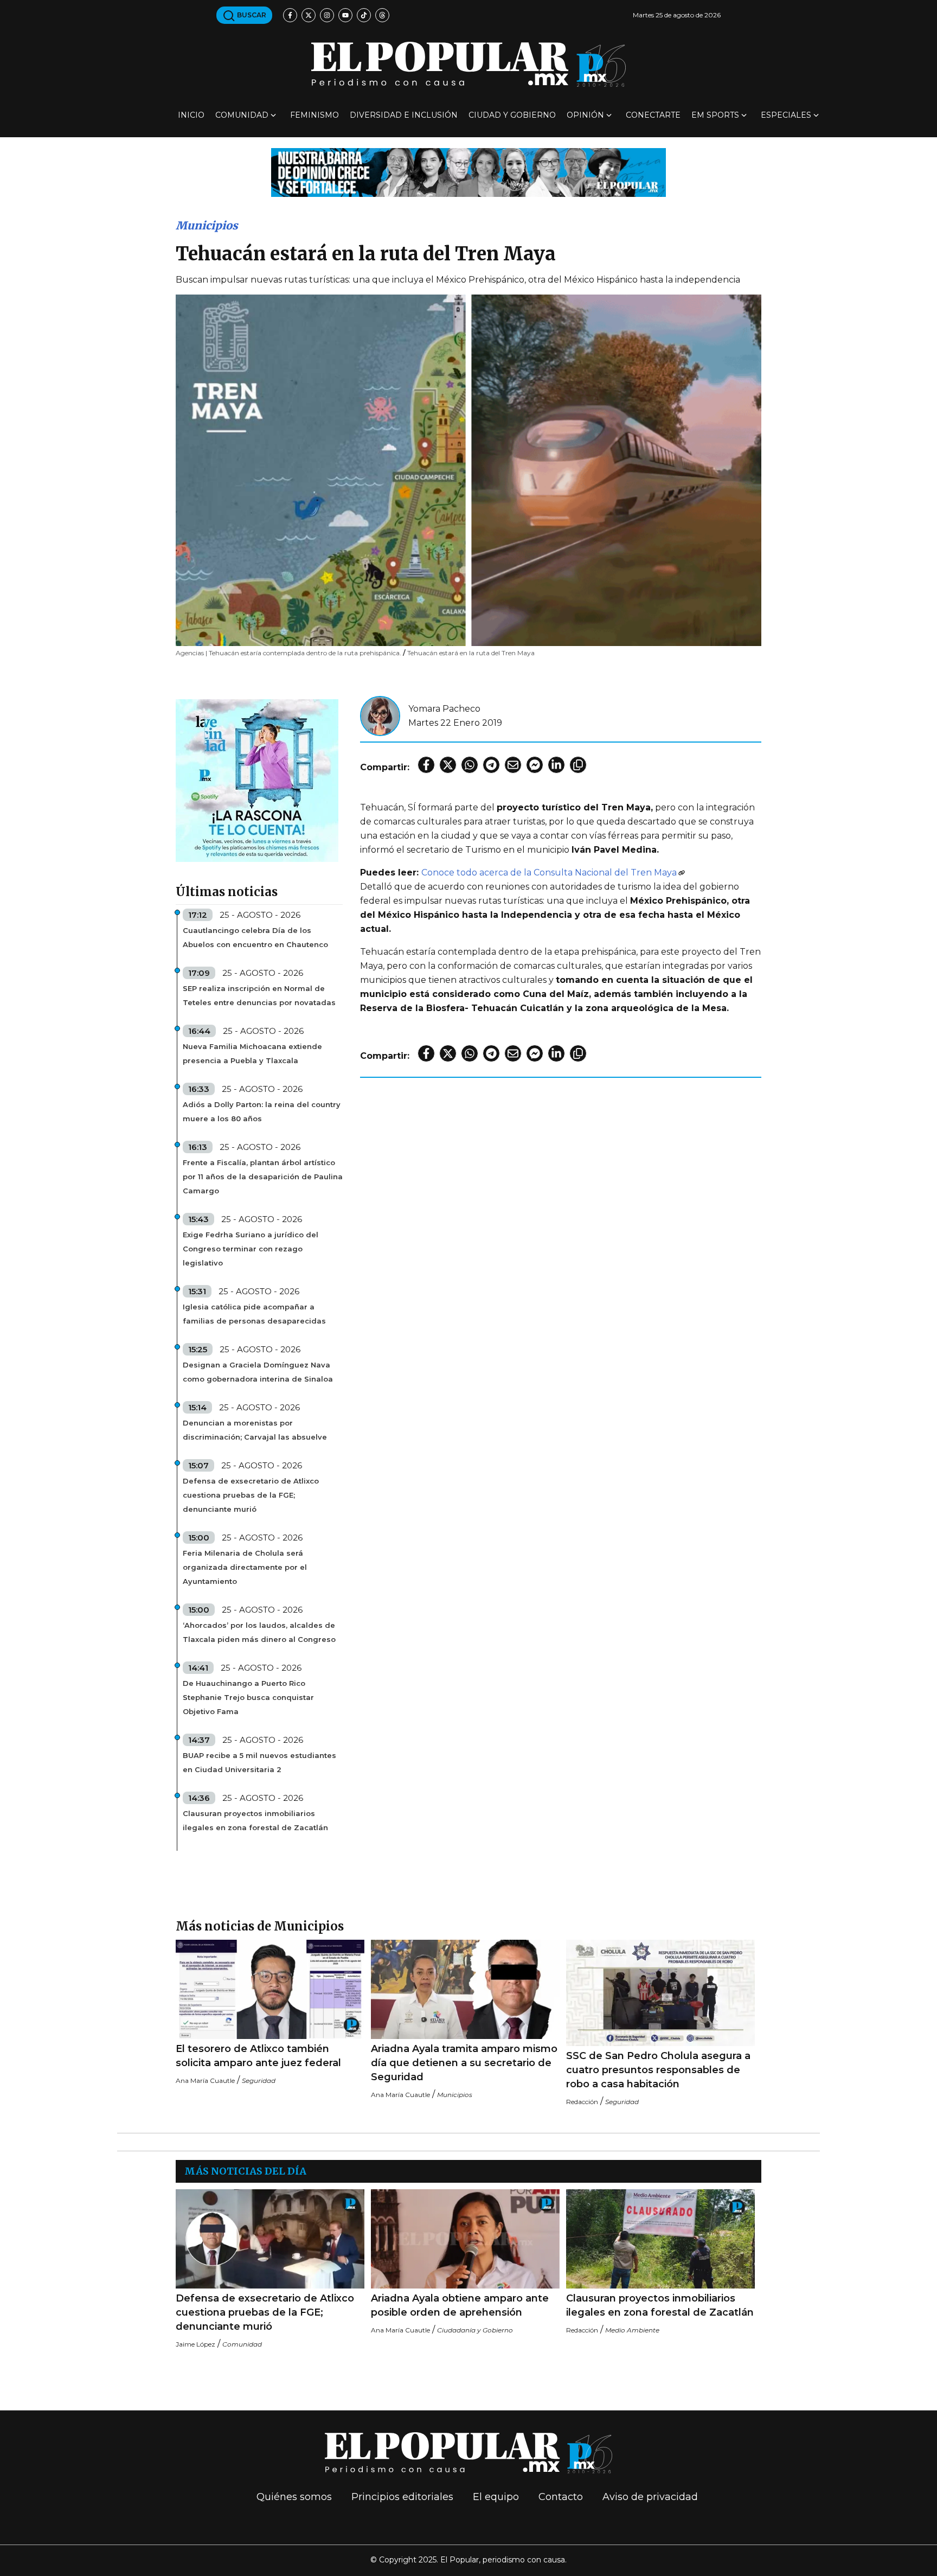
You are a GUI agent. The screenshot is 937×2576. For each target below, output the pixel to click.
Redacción (582, 2102)
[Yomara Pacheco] (380, 715)
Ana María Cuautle (205, 2080)
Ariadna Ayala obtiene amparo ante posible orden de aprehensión (460, 2305)
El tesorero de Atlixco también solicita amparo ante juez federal (258, 2056)
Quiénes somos (294, 2497)
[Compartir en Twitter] (448, 765)
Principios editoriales (402, 2497)
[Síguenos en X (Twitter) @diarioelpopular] (309, 15)
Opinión (585, 115)
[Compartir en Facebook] (426, 765)
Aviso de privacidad (650, 2497)
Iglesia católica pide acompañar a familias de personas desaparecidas (254, 1314)
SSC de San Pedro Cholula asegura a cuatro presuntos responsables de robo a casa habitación (658, 2070)
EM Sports (715, 115)
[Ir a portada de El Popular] (468, 64)
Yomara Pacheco (444, 709)
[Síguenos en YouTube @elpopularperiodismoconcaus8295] (345, 15)
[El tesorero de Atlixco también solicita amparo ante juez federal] (270, 1989)
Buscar (251, 15)
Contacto (561, 2497)
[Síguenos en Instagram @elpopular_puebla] (327, 15)
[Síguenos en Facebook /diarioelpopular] (290, 15)
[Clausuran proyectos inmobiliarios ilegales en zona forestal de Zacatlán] (660, 2239)
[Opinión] (468, 172)
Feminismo (315, 115)
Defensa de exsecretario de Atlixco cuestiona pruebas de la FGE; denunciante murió (251, 1495)
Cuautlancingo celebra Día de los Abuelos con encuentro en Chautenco (255, 937)
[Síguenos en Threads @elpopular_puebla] (382, 15)
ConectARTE (653, 115)
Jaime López (195, 2344)
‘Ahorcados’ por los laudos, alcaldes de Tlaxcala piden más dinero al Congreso (259, 1632)
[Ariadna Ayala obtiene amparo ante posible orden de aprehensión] (465, 2239)
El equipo (496, 2497)
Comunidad (242, 115)
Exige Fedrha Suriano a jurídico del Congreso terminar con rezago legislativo (251, 1249)
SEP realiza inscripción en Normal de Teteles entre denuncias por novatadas (259, 995)
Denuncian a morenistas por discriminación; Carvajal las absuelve (255, 1430)
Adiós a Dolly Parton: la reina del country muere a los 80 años (262, 1111)
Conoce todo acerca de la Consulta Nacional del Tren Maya (549, 872)
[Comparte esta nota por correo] (513, 765)
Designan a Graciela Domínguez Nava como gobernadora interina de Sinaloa (258, 1372)
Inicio (191, 115)
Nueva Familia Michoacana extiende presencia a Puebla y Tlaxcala (252, 1053)
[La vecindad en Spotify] (257, 780)
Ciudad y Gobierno (512, 115)
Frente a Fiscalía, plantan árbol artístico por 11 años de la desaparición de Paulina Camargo (263, 1177)
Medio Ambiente (632, 2330)
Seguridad (259, 2080)
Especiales (786, 115)
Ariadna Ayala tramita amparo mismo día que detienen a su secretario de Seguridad (464, 2063)
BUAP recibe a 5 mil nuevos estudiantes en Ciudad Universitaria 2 (259, 1762)
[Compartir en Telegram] (491, 765)
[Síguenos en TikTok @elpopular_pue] (364, 15)
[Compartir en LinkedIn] (556, 765)
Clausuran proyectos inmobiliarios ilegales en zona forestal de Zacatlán (255, 1820)
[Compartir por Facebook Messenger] (535, 765)
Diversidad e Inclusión (404, 115)
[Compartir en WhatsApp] (470, 765)
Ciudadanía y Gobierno (475, 2330)
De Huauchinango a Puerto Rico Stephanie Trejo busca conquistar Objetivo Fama (248, 1697)
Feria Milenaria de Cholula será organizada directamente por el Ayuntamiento (245, 1567)
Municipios (207, 225)
